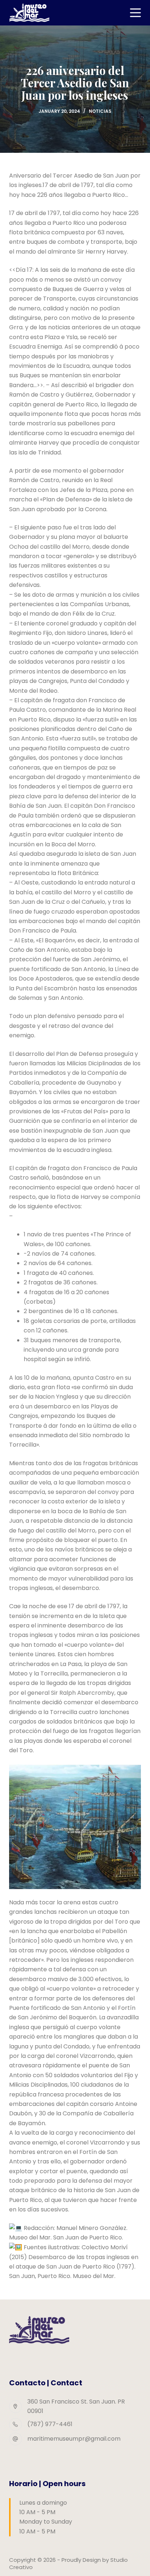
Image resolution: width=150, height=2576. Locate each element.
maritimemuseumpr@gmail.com (74, 2439)
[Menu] (135, 13)
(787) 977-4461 (50, 2424)
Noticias (100, 111)
